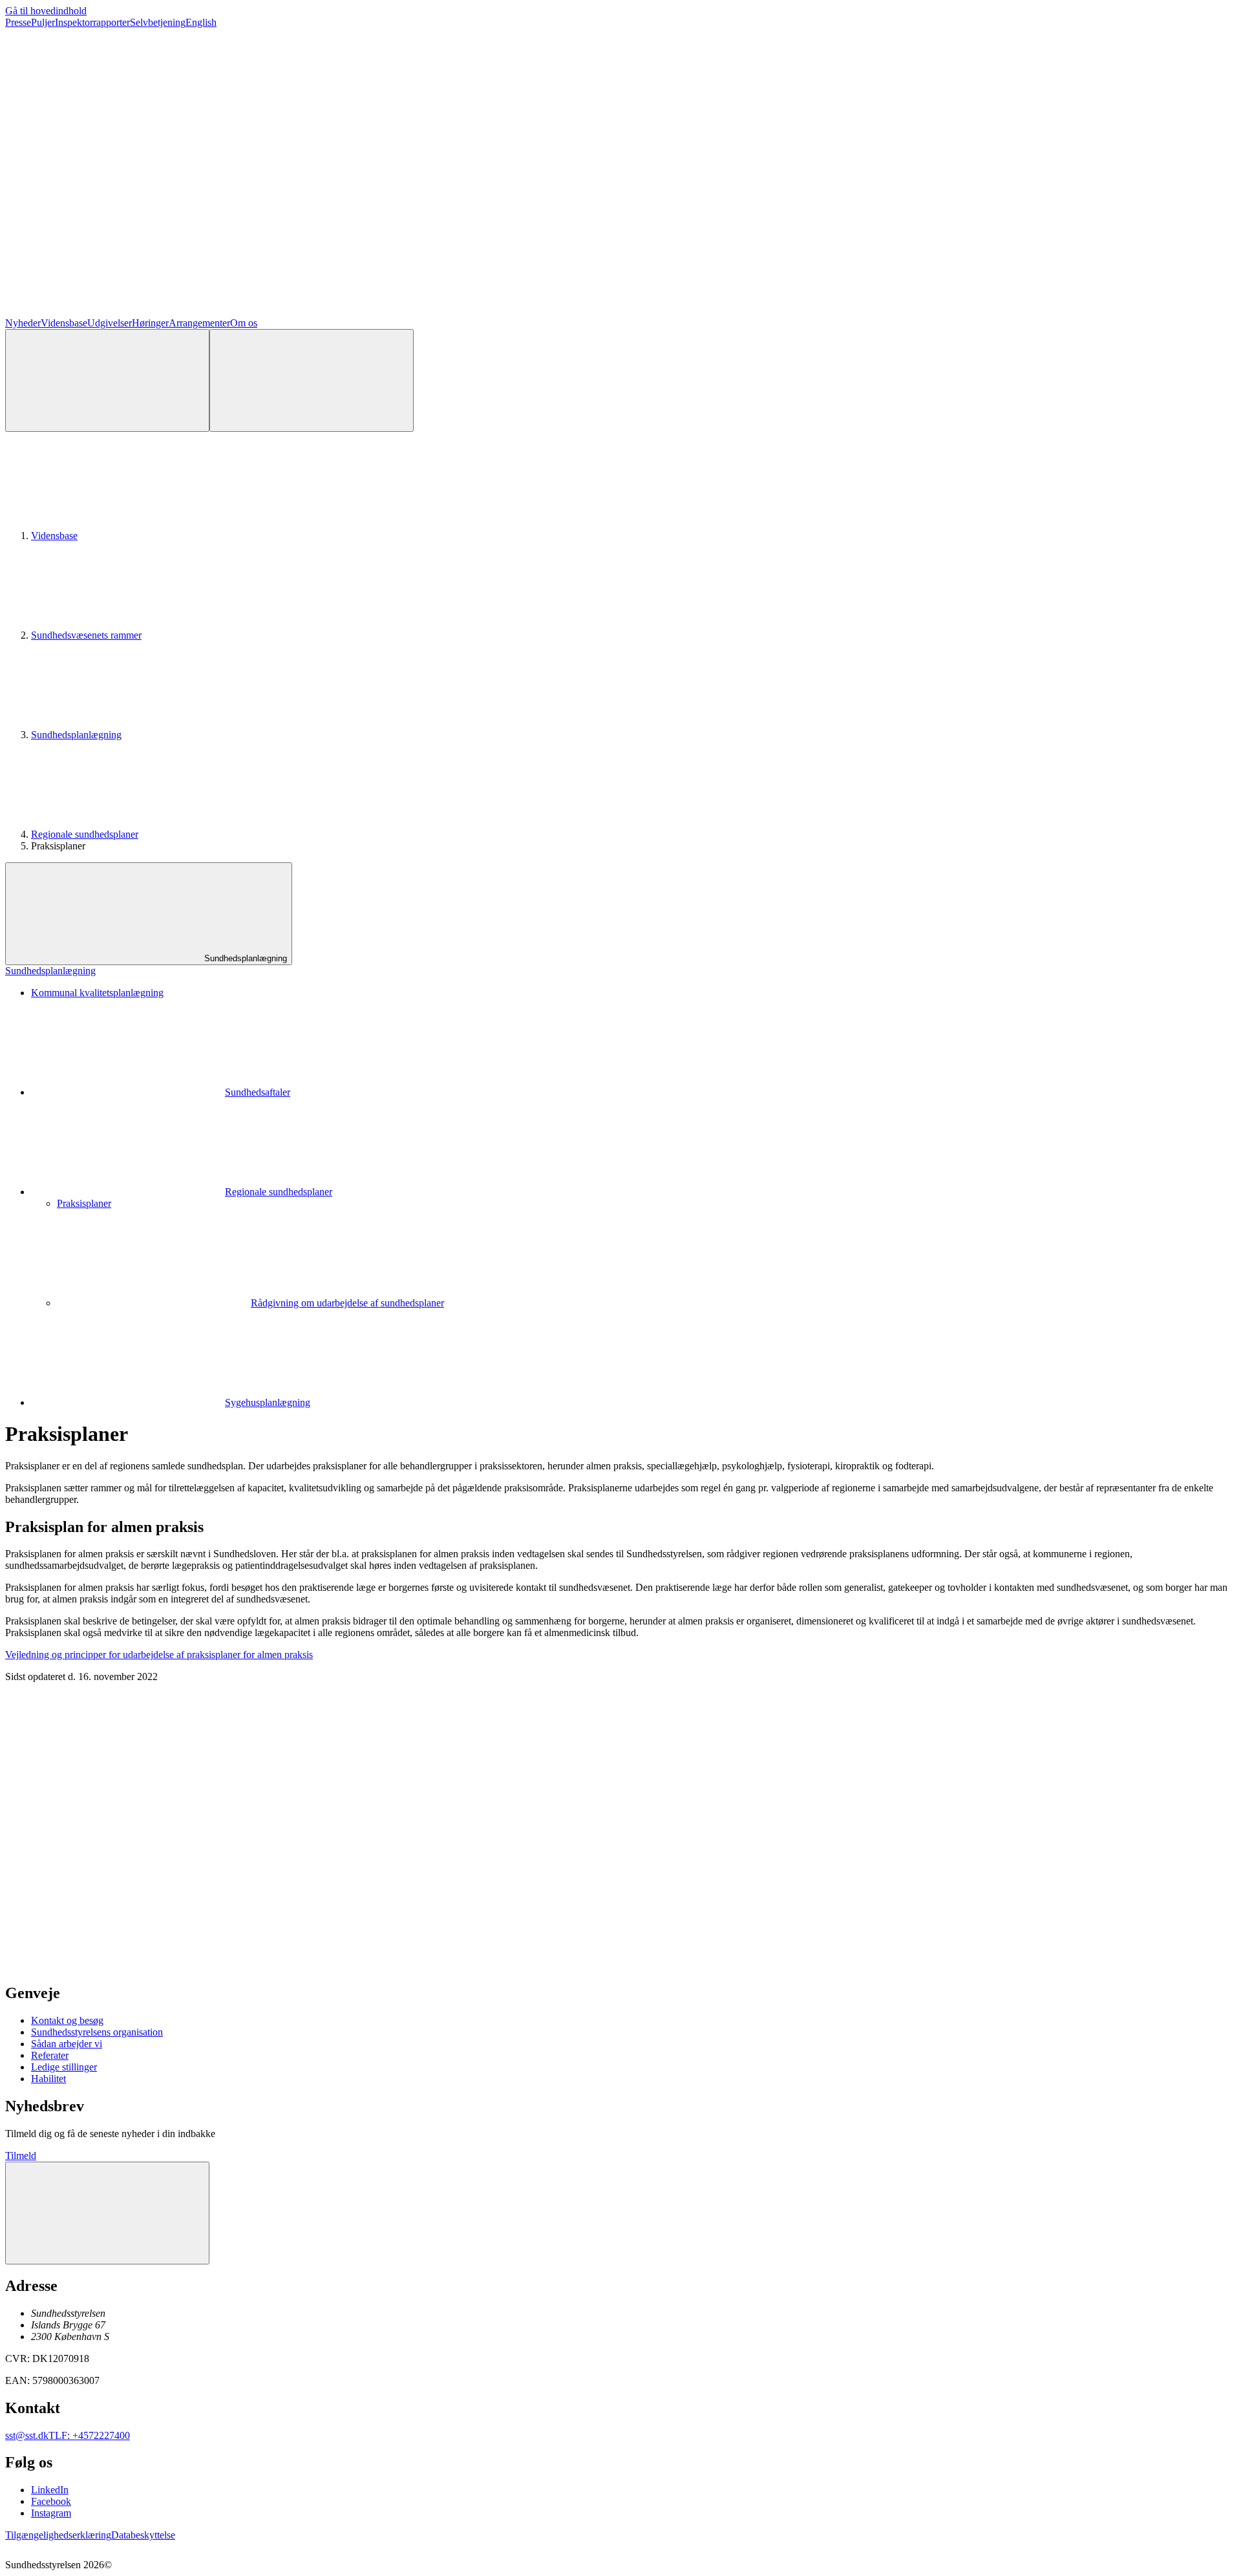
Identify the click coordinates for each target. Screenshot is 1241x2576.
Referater (50, 2055)
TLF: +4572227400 (89, 2435)
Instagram (51, 2513)
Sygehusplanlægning (268, 1402)
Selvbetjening (158, 22)
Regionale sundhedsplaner (85, 834)
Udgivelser (110, 323)
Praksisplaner (84, 1203)
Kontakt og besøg (67, 2020)
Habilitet (48, 2079)
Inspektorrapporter (92, 22)
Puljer (43, 22)
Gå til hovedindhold (46, 11)
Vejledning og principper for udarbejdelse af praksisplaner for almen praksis (159, 1655)
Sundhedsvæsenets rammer (86, 635)
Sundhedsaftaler (258, 1092)
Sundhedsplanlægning (76, 735)
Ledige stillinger (64, 2067)
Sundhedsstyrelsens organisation (97, 2032)
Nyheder (23, 323)
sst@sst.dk (27, 2435)
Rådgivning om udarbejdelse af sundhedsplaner (347, 1303)
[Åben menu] (312, 380)
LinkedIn (50, 2490)
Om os (244, 323)
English (201, 22)
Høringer (150, 323)
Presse (18, 22)
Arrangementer (199, 323)
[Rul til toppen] (107, 2213)
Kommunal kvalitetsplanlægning (97, 993)
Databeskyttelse (143, 2535)
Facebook (51, 2501)
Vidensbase (64, 323)
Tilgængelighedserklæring (58, 2535)
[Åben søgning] (107, 380)
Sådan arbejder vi (67, 2044)
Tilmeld (21, 2156)
